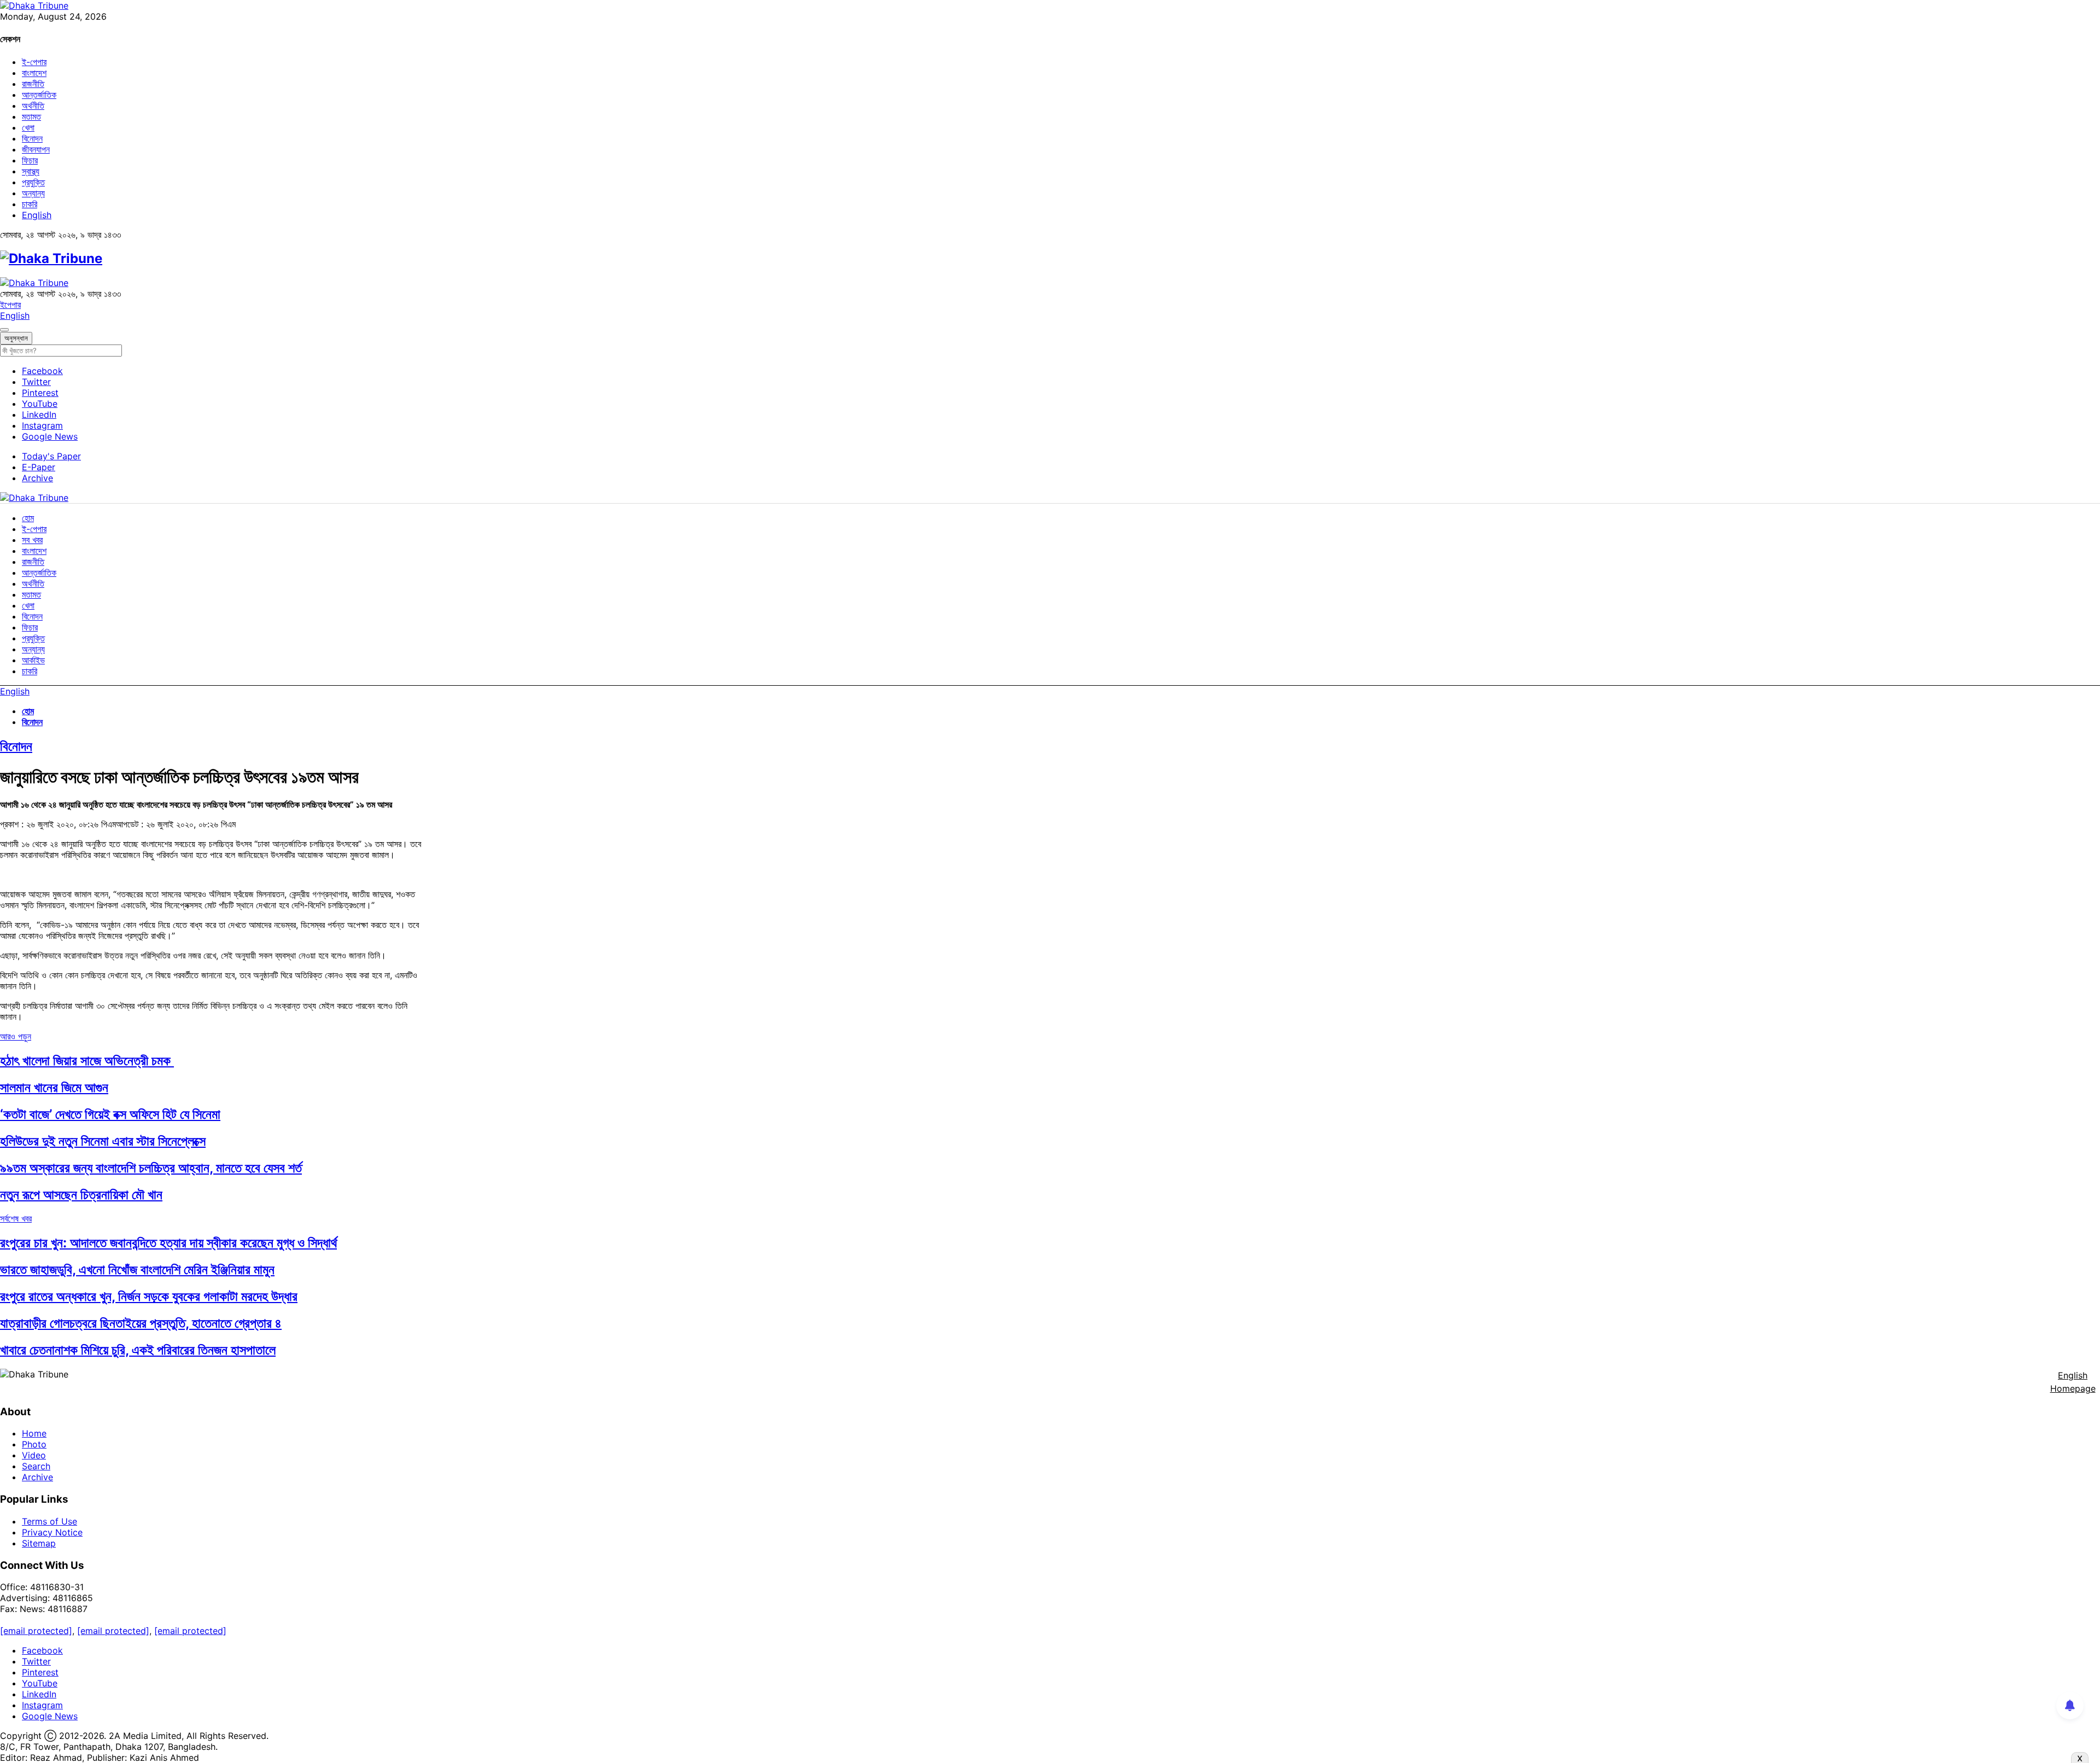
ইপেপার (10, 305)
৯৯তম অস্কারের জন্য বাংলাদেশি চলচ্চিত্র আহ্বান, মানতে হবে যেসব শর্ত (151, 1168)
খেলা (28, 127)
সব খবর (32, 540)
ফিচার (30, 160)
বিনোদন (32, 138)
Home (34, 1433)
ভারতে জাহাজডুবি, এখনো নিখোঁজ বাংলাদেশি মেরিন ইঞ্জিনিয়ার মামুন (137, 1269)
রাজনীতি (33, 84)
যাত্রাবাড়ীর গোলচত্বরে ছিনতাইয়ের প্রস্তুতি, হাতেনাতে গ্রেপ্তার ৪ (141, 1323)
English (37, 215)
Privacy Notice (52, 1532)
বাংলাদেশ (34, 73)
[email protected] (36, 1631)
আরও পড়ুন (16, 1036)
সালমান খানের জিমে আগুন (54, 1087)
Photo (34, 1444)
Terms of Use (49, 1521)
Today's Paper (51, 456)
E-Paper (39, 467)
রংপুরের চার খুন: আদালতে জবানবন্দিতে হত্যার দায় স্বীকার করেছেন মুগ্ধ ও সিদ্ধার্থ (168, 1243)
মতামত (31, 116)
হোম (28, 518)
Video (34, 1455)
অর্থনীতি (33, 106)
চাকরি (30, 204)
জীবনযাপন (36, 149)
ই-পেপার (34, 62)
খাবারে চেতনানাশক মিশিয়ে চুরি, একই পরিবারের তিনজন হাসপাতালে (138, 1350)
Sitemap (39, 1543)
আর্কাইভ (33, 660)
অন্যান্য (33, 193)
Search (36, 1466)
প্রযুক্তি (33, 182)
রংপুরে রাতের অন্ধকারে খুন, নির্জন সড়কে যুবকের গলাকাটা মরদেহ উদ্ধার (149, 1296)
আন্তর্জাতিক (39, 95)
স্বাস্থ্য (31, 171)
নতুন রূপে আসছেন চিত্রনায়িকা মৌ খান (81, 1195)
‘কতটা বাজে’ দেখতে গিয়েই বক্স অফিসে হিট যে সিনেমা (110, 1114)
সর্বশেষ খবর (16, 1218)
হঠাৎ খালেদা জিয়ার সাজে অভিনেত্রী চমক (87, 1061)
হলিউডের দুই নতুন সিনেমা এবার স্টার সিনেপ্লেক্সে (103, 1141)
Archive (37, 478)
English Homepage (2073, 1382)
